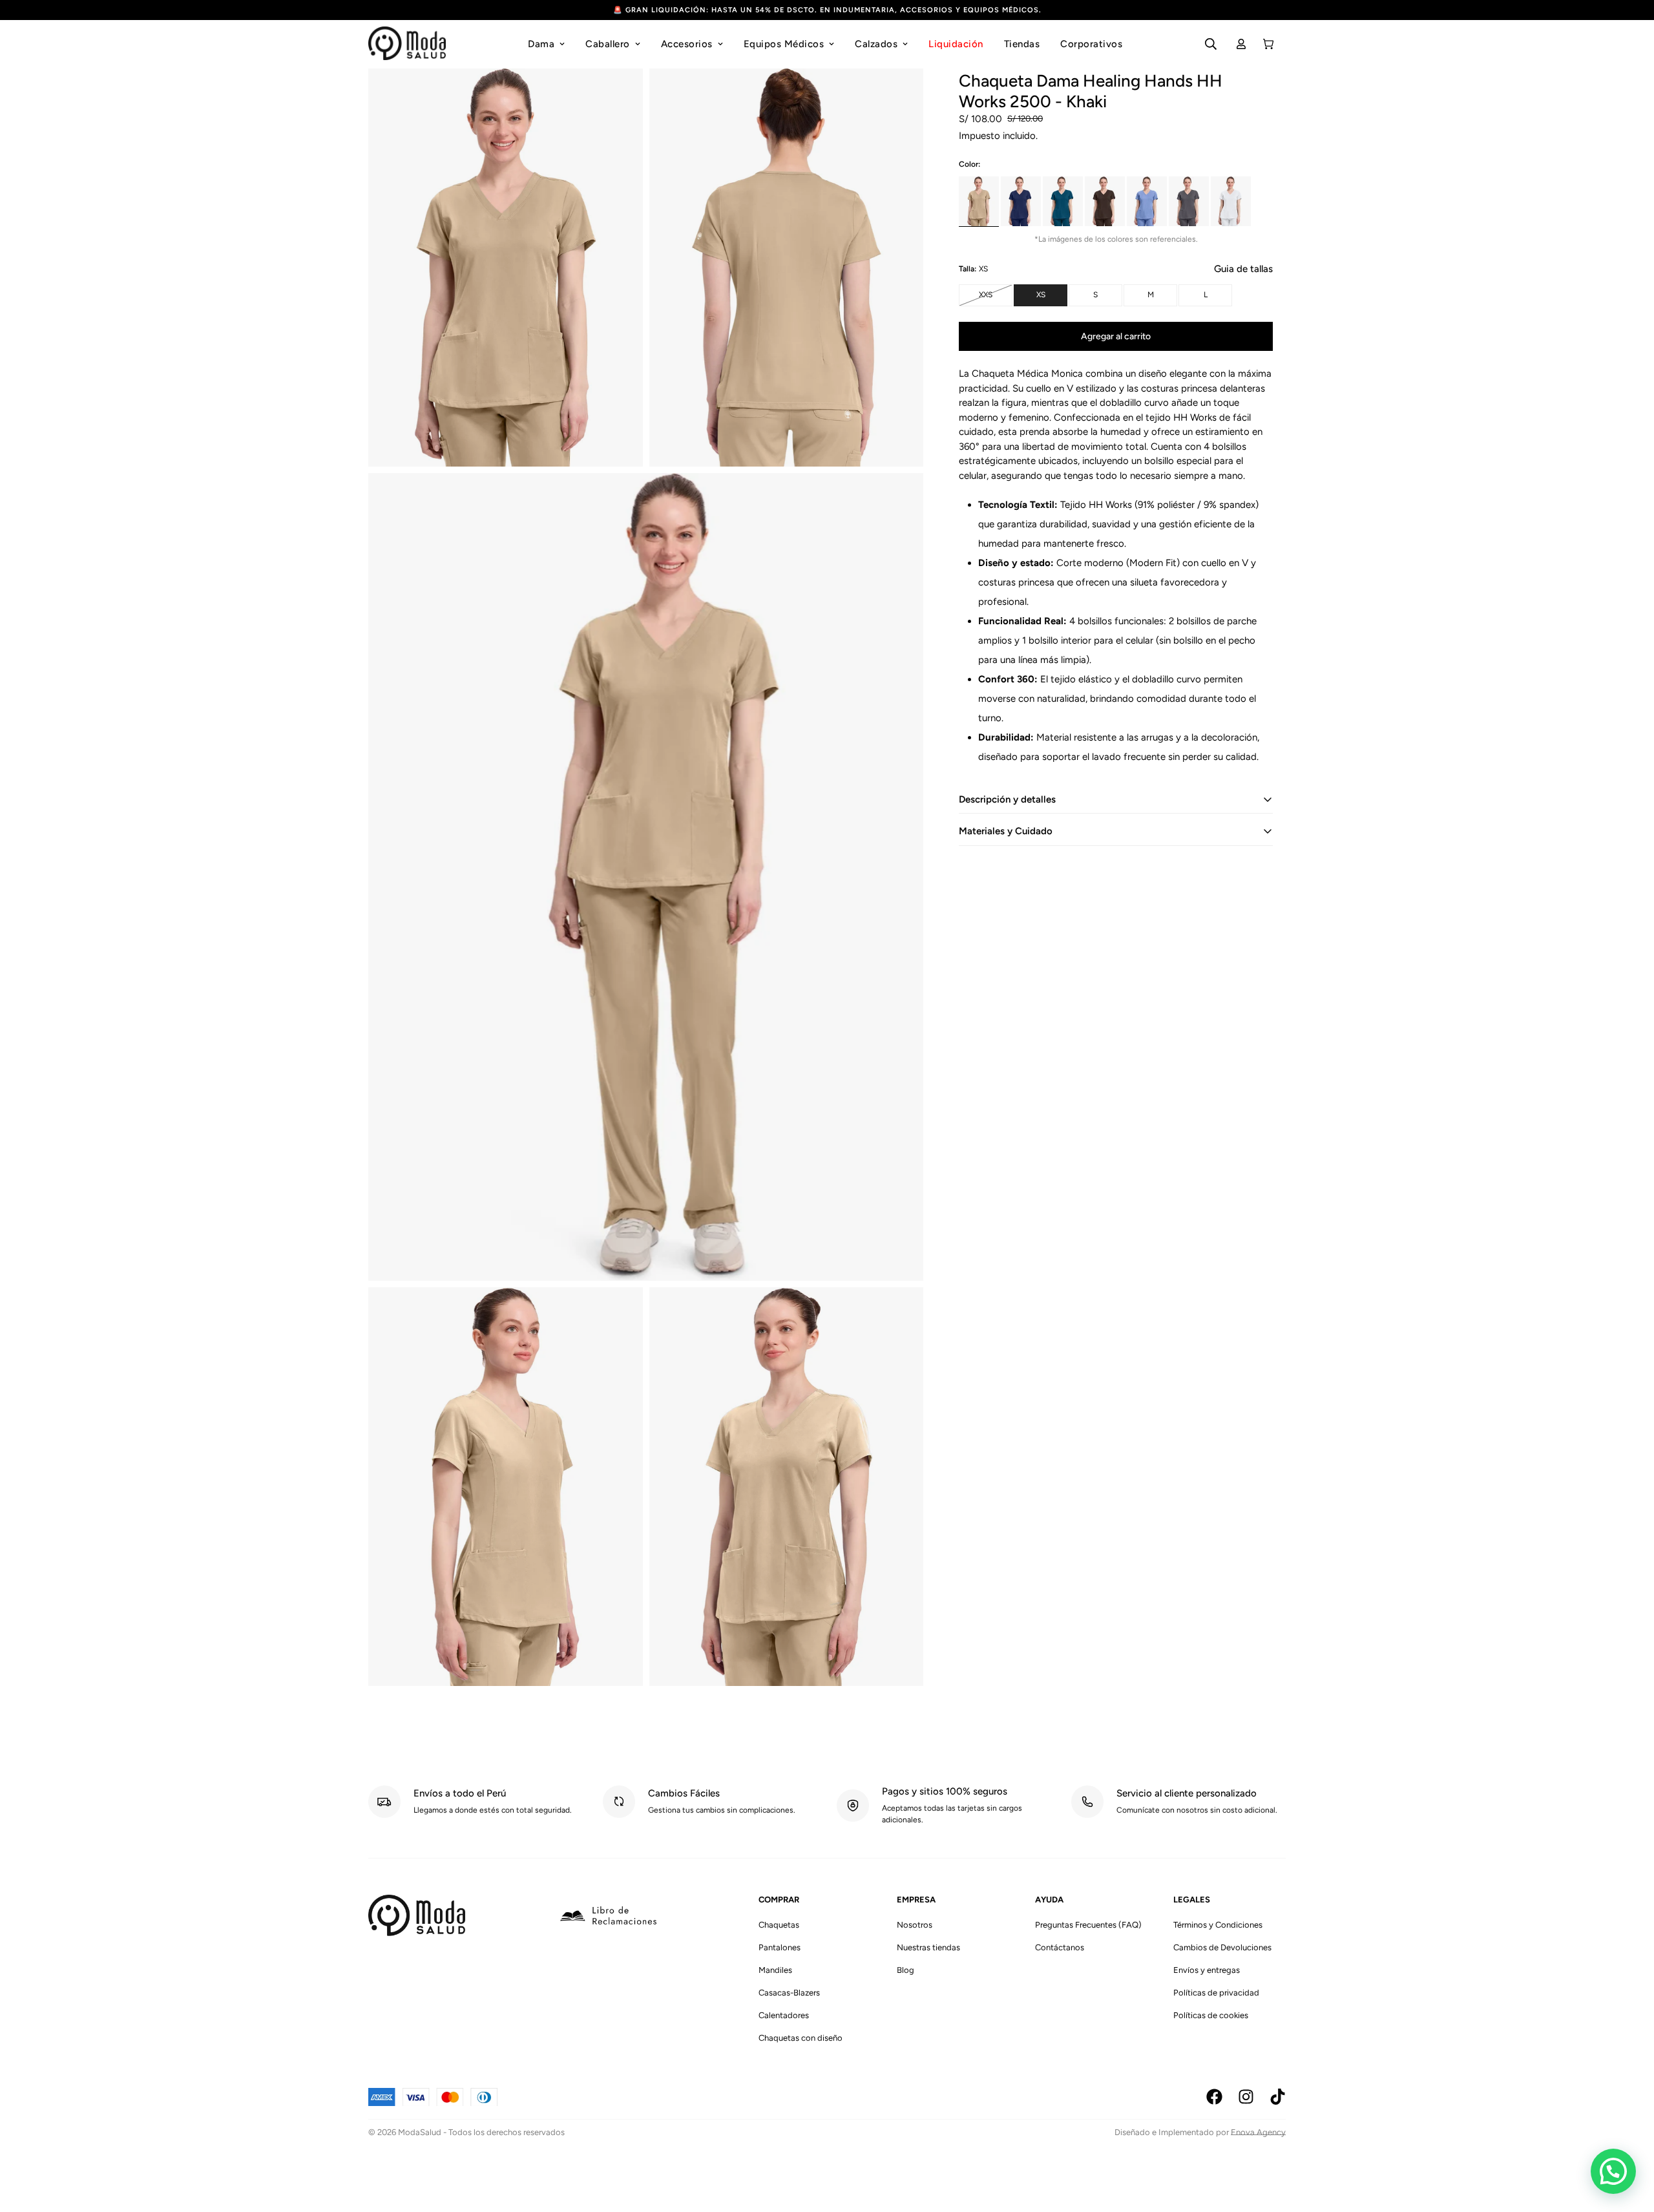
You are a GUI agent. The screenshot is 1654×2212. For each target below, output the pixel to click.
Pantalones (780, 1947)
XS (1052, 298)
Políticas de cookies (1211, 2015)
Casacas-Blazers (789, 1993)
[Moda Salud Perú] (407, 44)
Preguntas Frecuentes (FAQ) (1088, 1925)
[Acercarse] (619, 95)
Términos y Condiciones (1218, 1925)
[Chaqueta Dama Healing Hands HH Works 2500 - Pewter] (1189, 201)
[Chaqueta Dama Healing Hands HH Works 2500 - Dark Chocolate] (1105, 201)
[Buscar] (1211, 44)
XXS (996, 298)
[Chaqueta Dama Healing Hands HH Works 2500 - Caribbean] (1063, 201)
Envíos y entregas (1207, 1970)
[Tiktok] (1278, 2097)
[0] (1268, 44)
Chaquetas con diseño (801, 2038)
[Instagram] (1246, 2097)
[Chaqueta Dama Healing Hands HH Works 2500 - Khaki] (979, 201)
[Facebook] (1214, 2097)
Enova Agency (1258, 2132)
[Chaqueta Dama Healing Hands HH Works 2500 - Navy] (1021, 201)
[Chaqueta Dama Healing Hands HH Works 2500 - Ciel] (1147, 201)
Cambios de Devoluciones (1222, 1947)
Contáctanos (1060, 1947)
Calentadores (784, 2015)
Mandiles (775, 1970)
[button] (1613, 2171)
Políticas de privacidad (1216, 1993)
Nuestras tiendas (928, 1947)
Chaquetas (779, 1925)
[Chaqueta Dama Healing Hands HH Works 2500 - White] (1231, 201)
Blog (906, 1970)
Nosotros (915, 1925)
